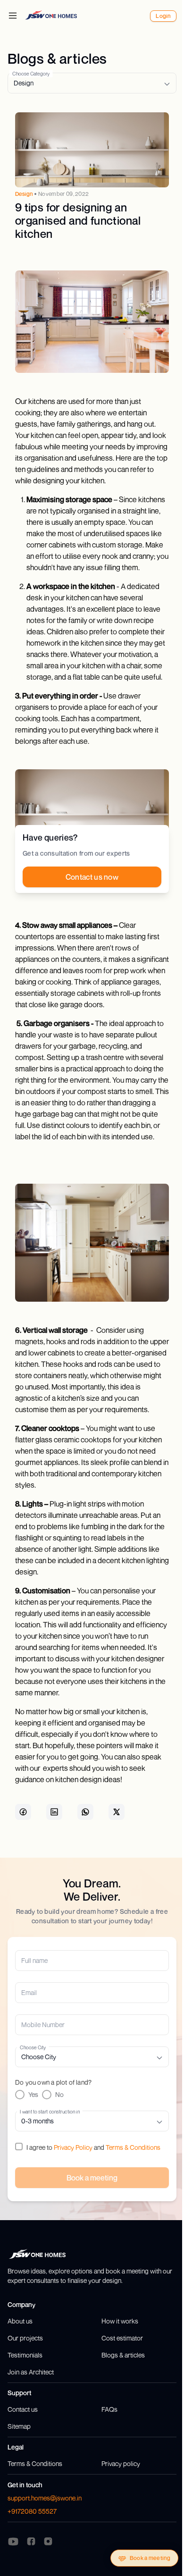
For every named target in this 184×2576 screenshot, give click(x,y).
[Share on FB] (23, 1812)
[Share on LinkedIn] (54, 1812)
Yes (33, 2094)
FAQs (109, 2409)
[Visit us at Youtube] (13, 2542)
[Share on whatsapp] (85, 1812)
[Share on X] (117, 1812)
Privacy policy (121, 2463)
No (59, 2094)
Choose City (33, 2047)
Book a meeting (150, 2558)
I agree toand (93, 2147)
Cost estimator (122, 2338)
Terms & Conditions (133, 2147)
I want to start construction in (50, 2111)
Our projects (25, 2338)
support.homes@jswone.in (45, 2498)
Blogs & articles (123, 2355)
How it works (120, 2321)
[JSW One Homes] (51, 15)
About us (20, 2321)
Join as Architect (31, 2372)
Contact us (23, 2409)
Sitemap (19, 2426)
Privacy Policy (73, 2147)
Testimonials (25, 2355)
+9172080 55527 (32, 2511)
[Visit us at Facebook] (31, 2541)
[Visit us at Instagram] (48, 2541)
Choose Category (31, 73)
